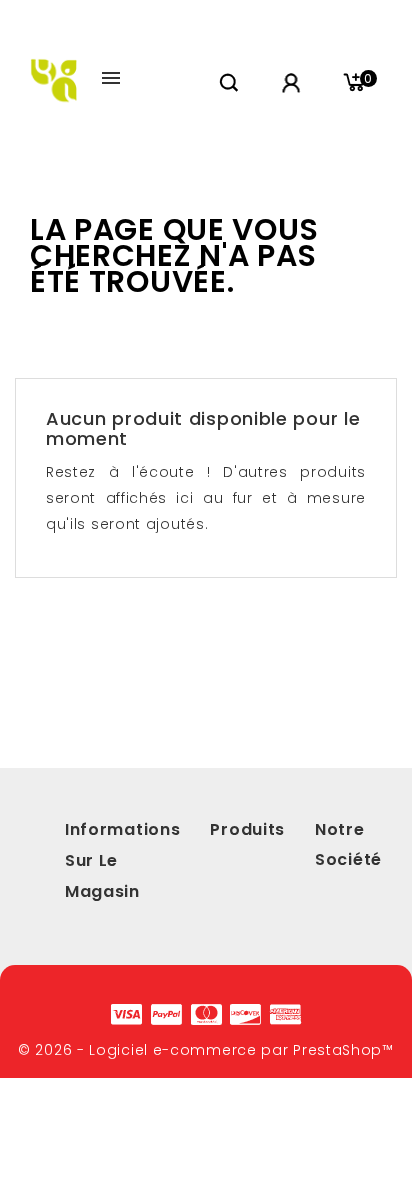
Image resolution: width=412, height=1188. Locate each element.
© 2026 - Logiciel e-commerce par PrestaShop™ (206, 1050)
